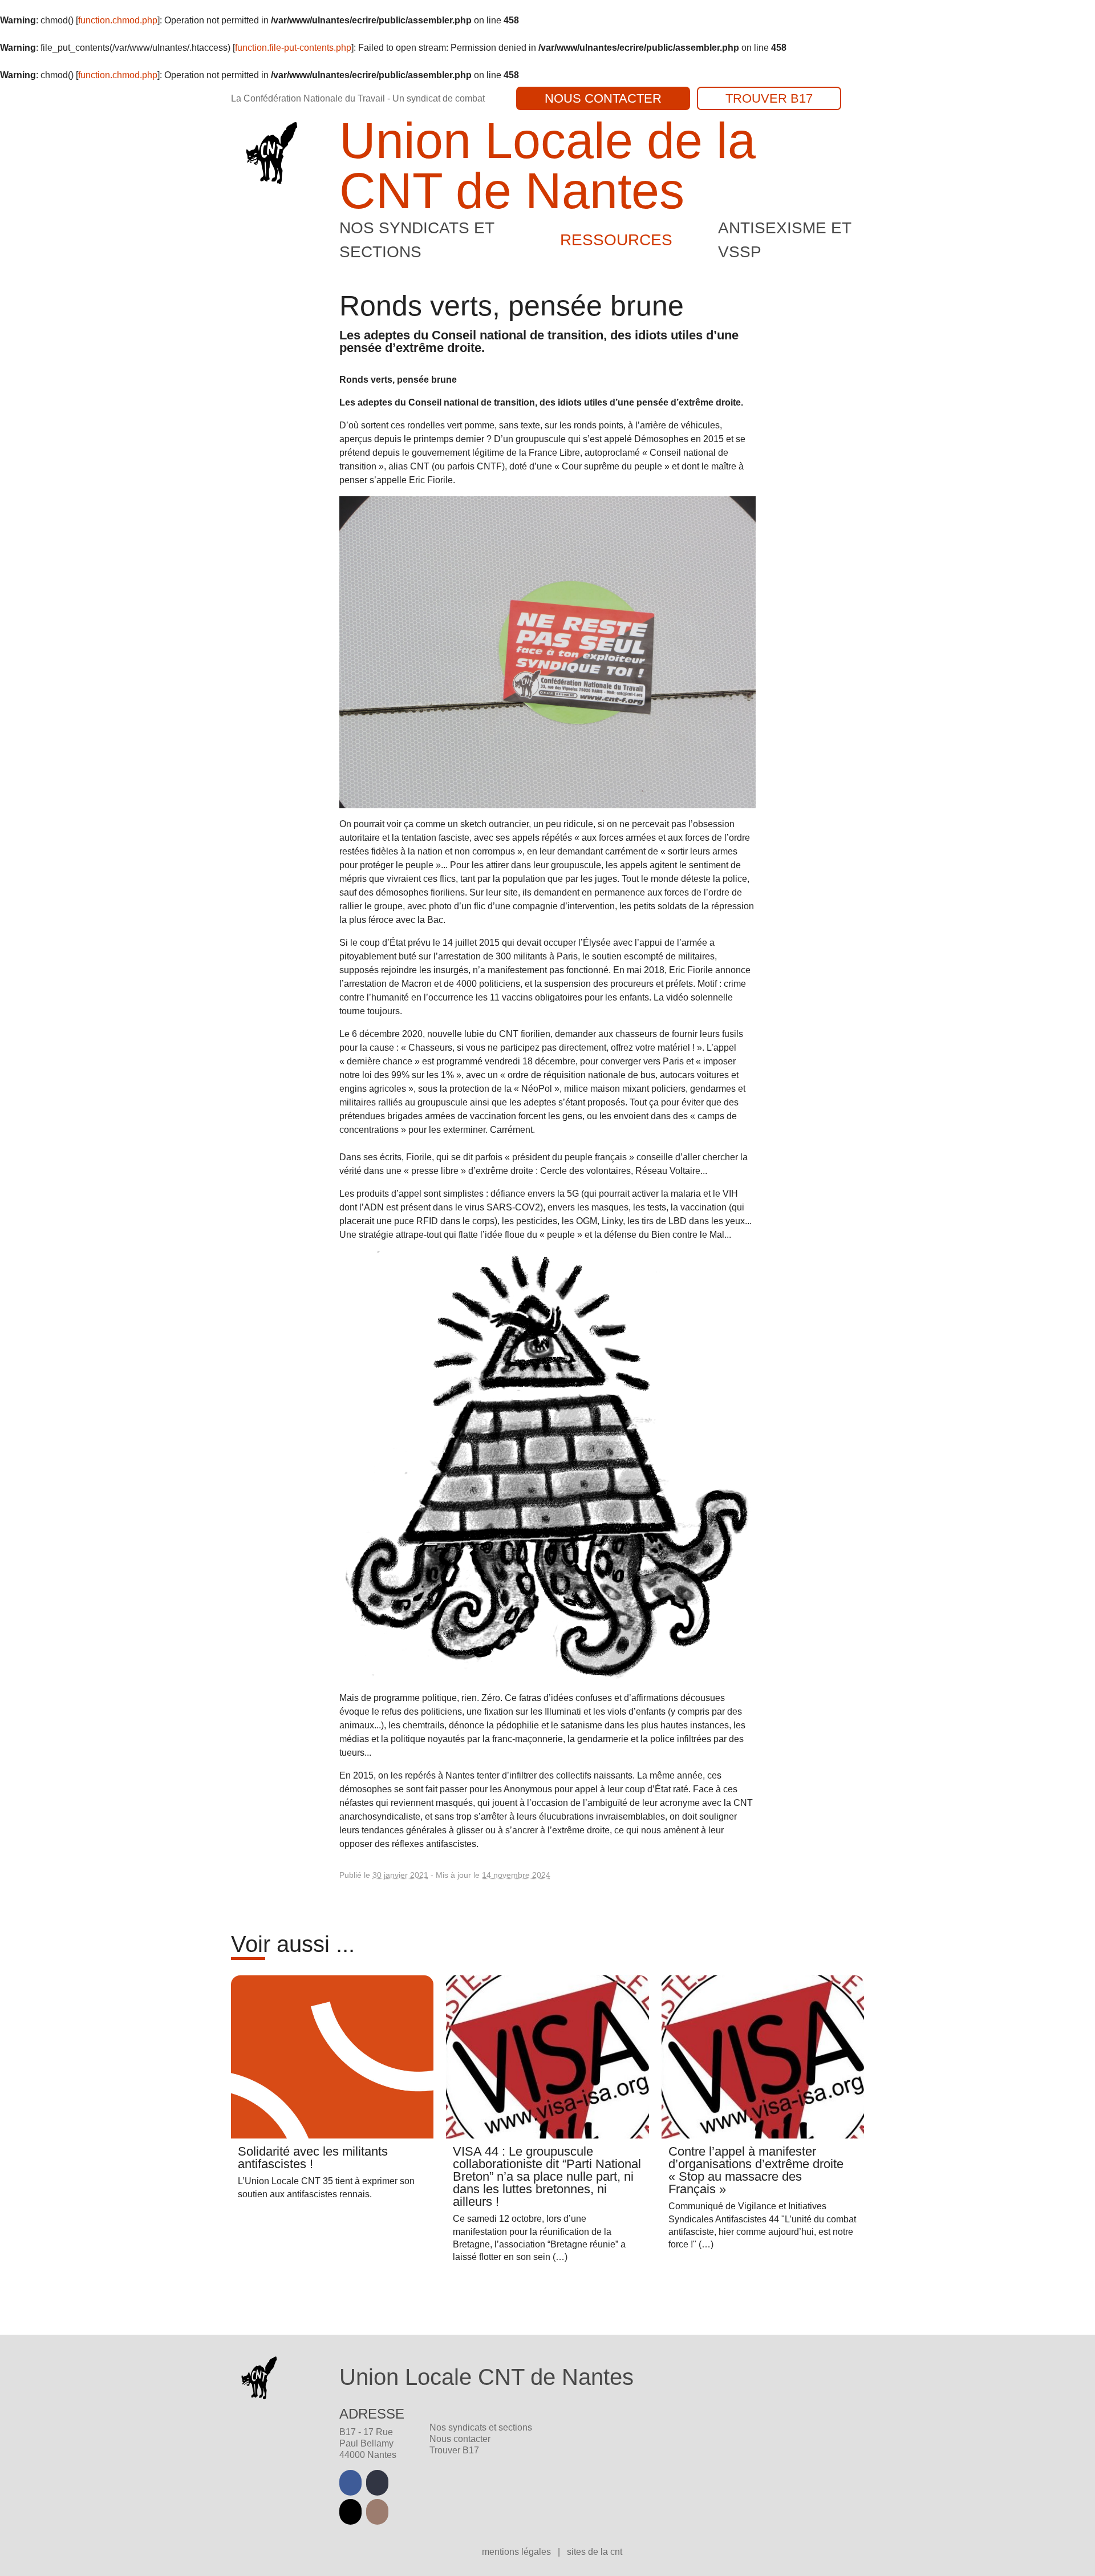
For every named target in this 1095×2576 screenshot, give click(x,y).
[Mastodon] (377, 2483)
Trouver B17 (769, 98)
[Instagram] (377, 2512)
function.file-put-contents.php (293, 48)
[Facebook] (350, 2483)
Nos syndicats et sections (481, 2427)
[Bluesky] (350, 2512)
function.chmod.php (118, 20)
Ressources (616, 240)
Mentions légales (518, 2552)
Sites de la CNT (595, 2552)
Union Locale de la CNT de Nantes (547, 166)
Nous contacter (603, 98)
